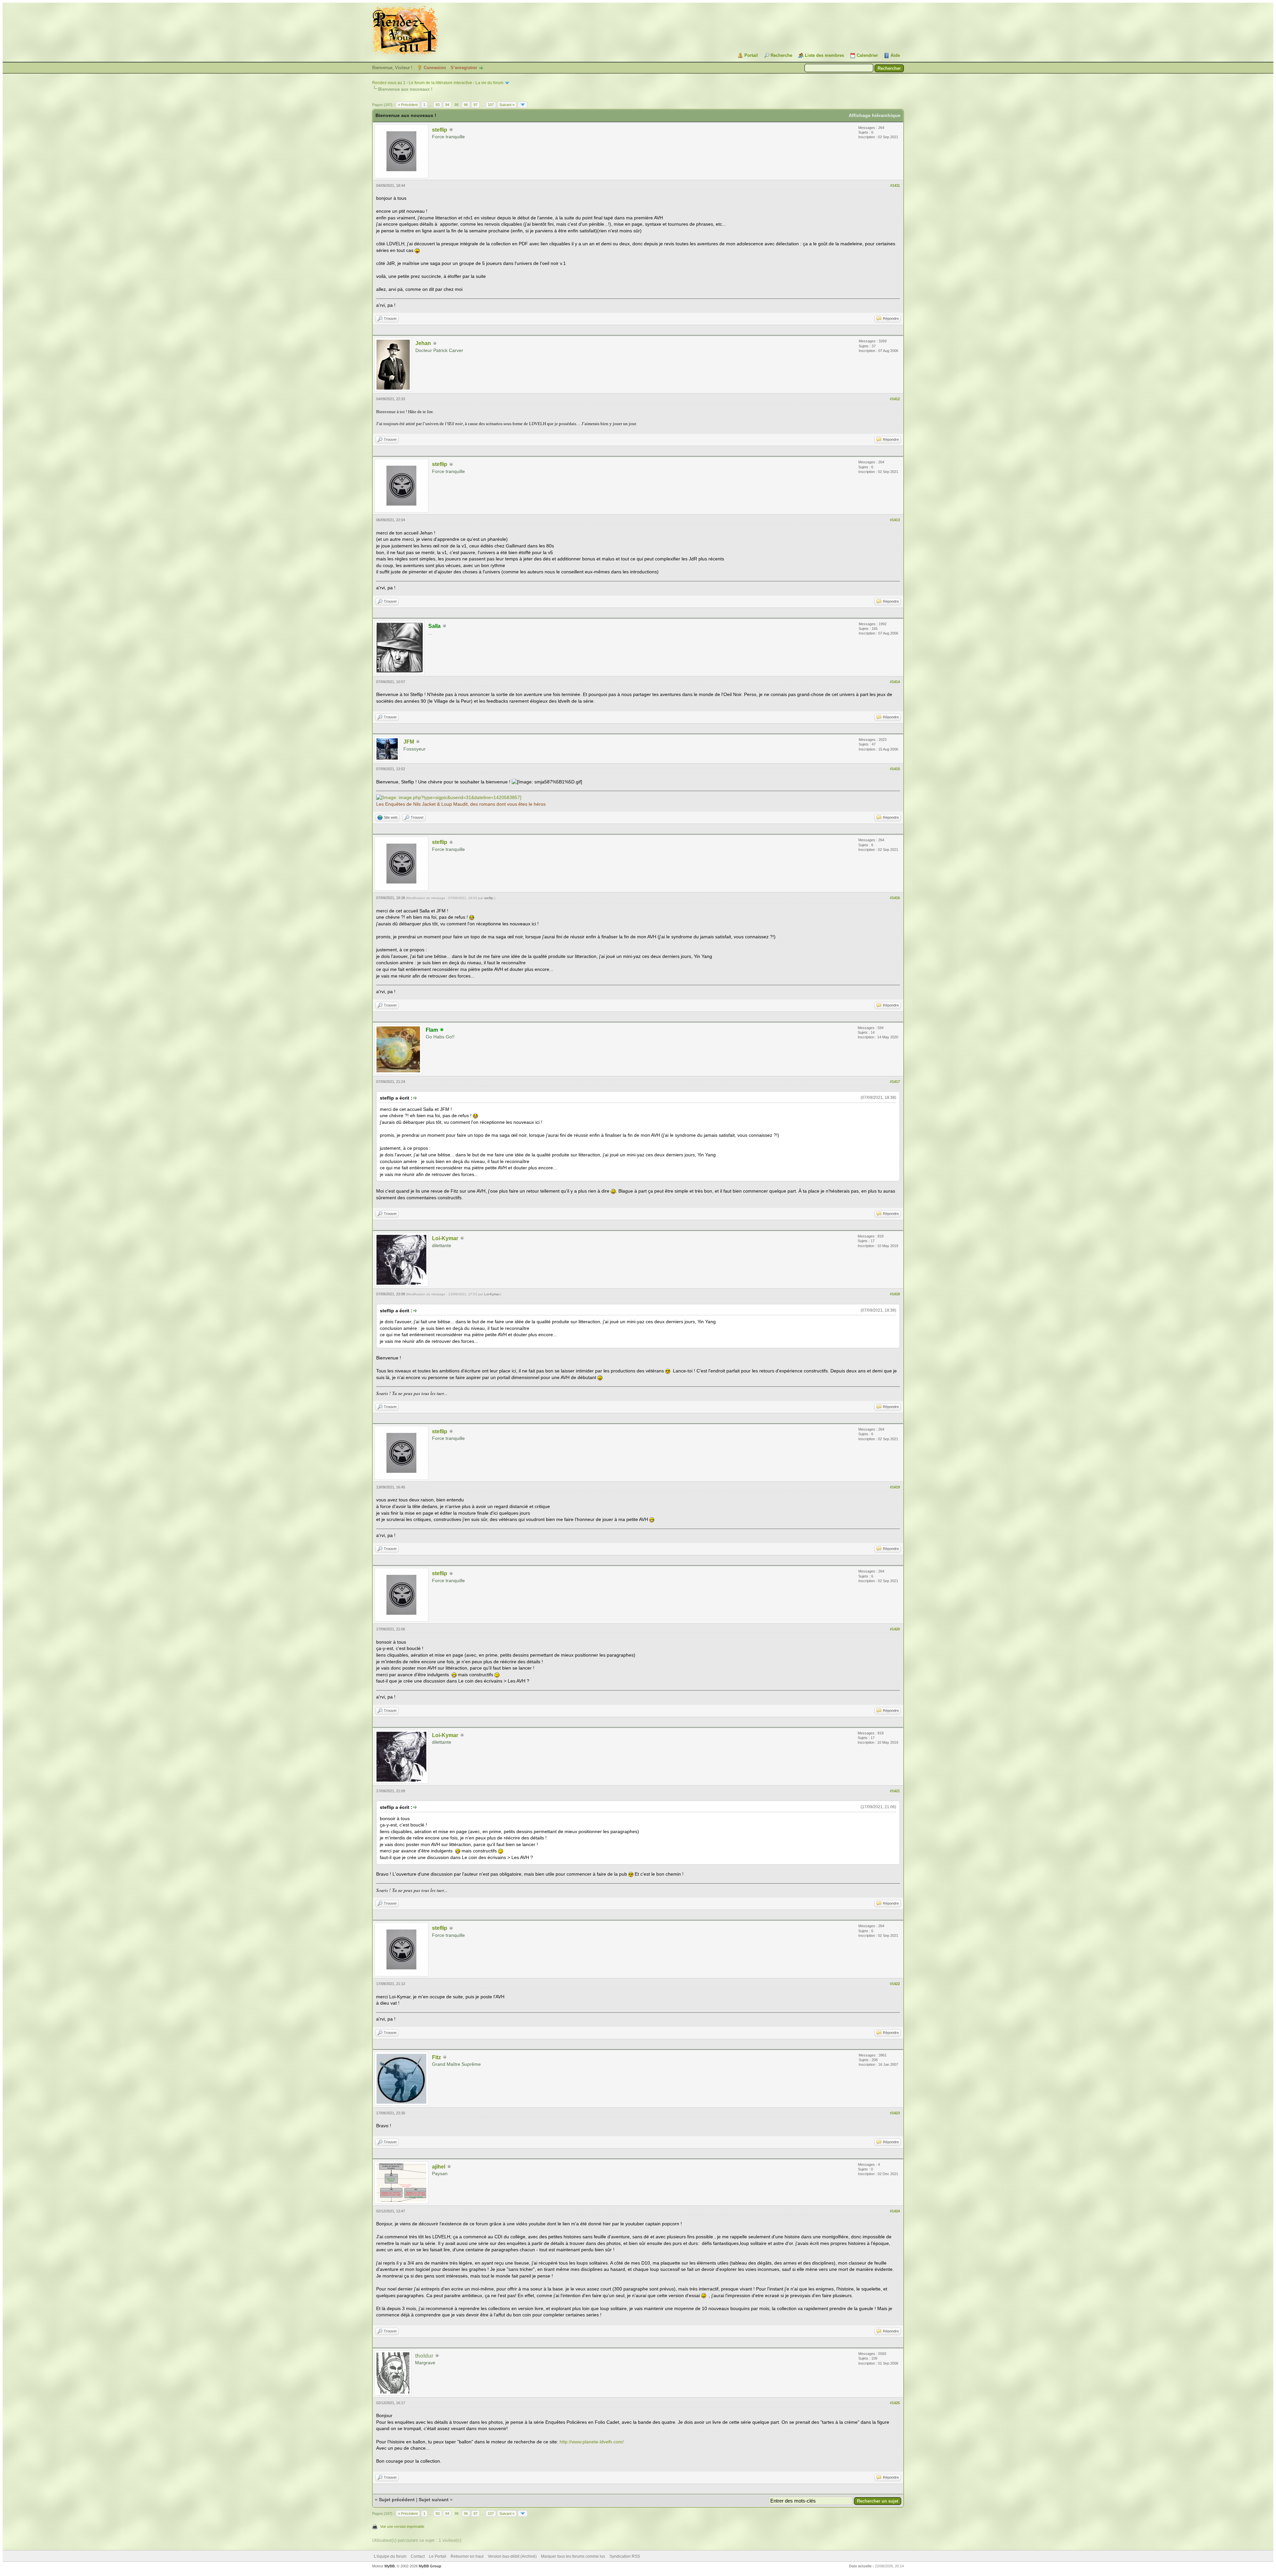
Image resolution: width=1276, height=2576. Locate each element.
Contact (418, 2556)
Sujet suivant (434, 2500)
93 (438, 105)
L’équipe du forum (390, 2556)
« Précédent (408, 105)
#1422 (895, 1984)
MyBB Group (430, 2566)
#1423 (895, 2113)
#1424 (895, 2211)
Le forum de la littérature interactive (440, 83)
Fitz (436, 2057)
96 (466, 105)
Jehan (423, 343)
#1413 (895, 520)
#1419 (895, 1487)
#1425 (895, 2403)
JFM (409, 742)
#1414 (895, 682)
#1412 (895, 399)
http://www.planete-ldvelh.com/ (592, 2442)
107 (491, 105)
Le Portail (438, 2556)
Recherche (781, 55)
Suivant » (507, 105)
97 (476, 105)
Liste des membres (824, 55)
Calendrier (867, 55)
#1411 (895, 185)
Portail (751, 55)
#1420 (895, 1629)
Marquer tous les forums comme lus (573, 2556)
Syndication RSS (625, 2556)
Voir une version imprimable (402, 2526)
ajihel (439, 2167)
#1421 (895, 1791)
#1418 (895, 1294)
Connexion (435, 68)
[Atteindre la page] (523, 105)
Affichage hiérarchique (875, 115)
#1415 (895, 769)
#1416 (895, 898)
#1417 (895, 1082)
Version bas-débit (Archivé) (512, 2556)
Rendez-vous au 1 (389, 83)
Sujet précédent (397, 2500)
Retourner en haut (467, 2556)
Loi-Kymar (445, 1238)
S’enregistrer (464, 68)
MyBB (390, 2566)
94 (447, 105)
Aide (895, 55)
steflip (440, 130)
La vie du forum (489, 83)
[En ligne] (442, 1030)
